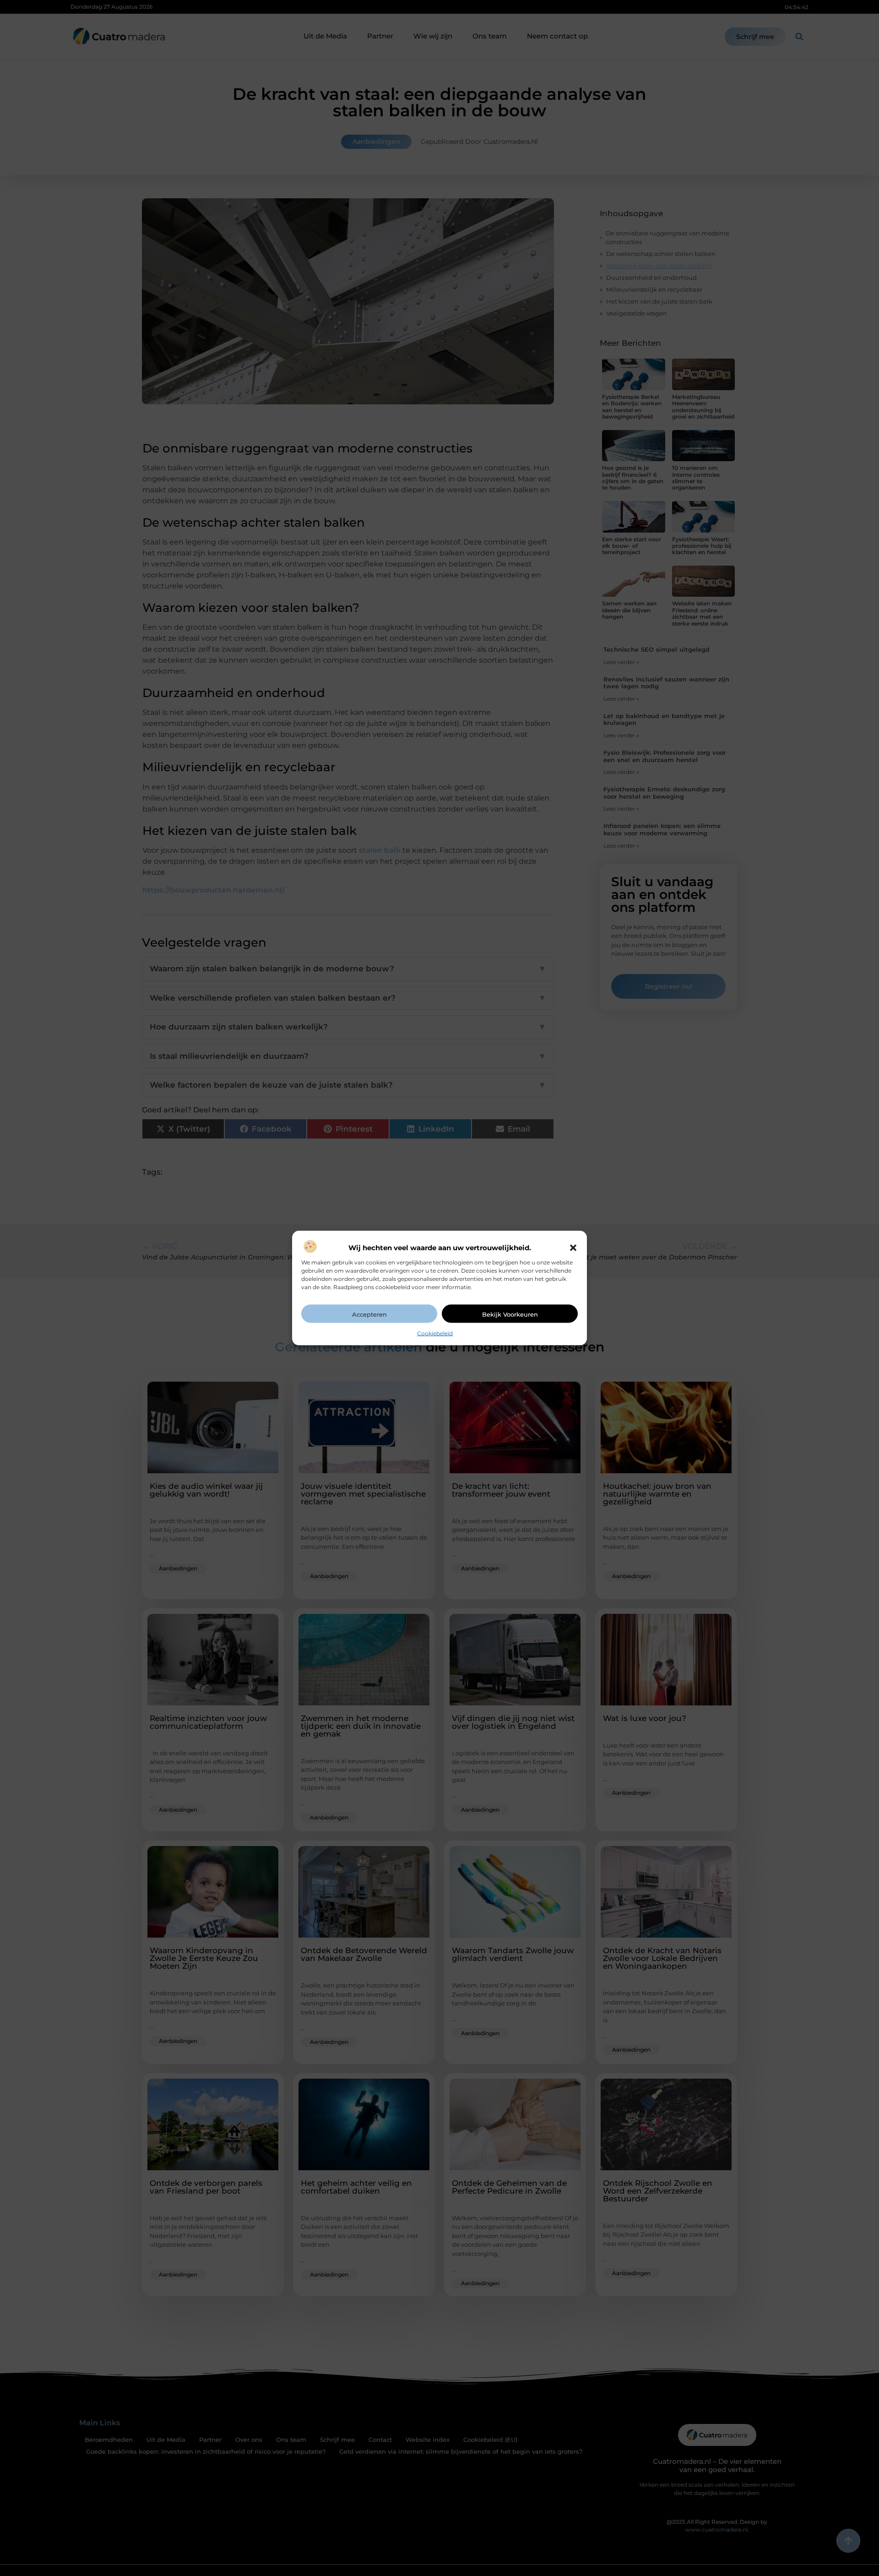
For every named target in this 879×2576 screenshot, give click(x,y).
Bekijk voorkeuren (510, 1314)
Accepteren (369, 1314)
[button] (573, 1248)
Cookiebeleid (435, 1333)
